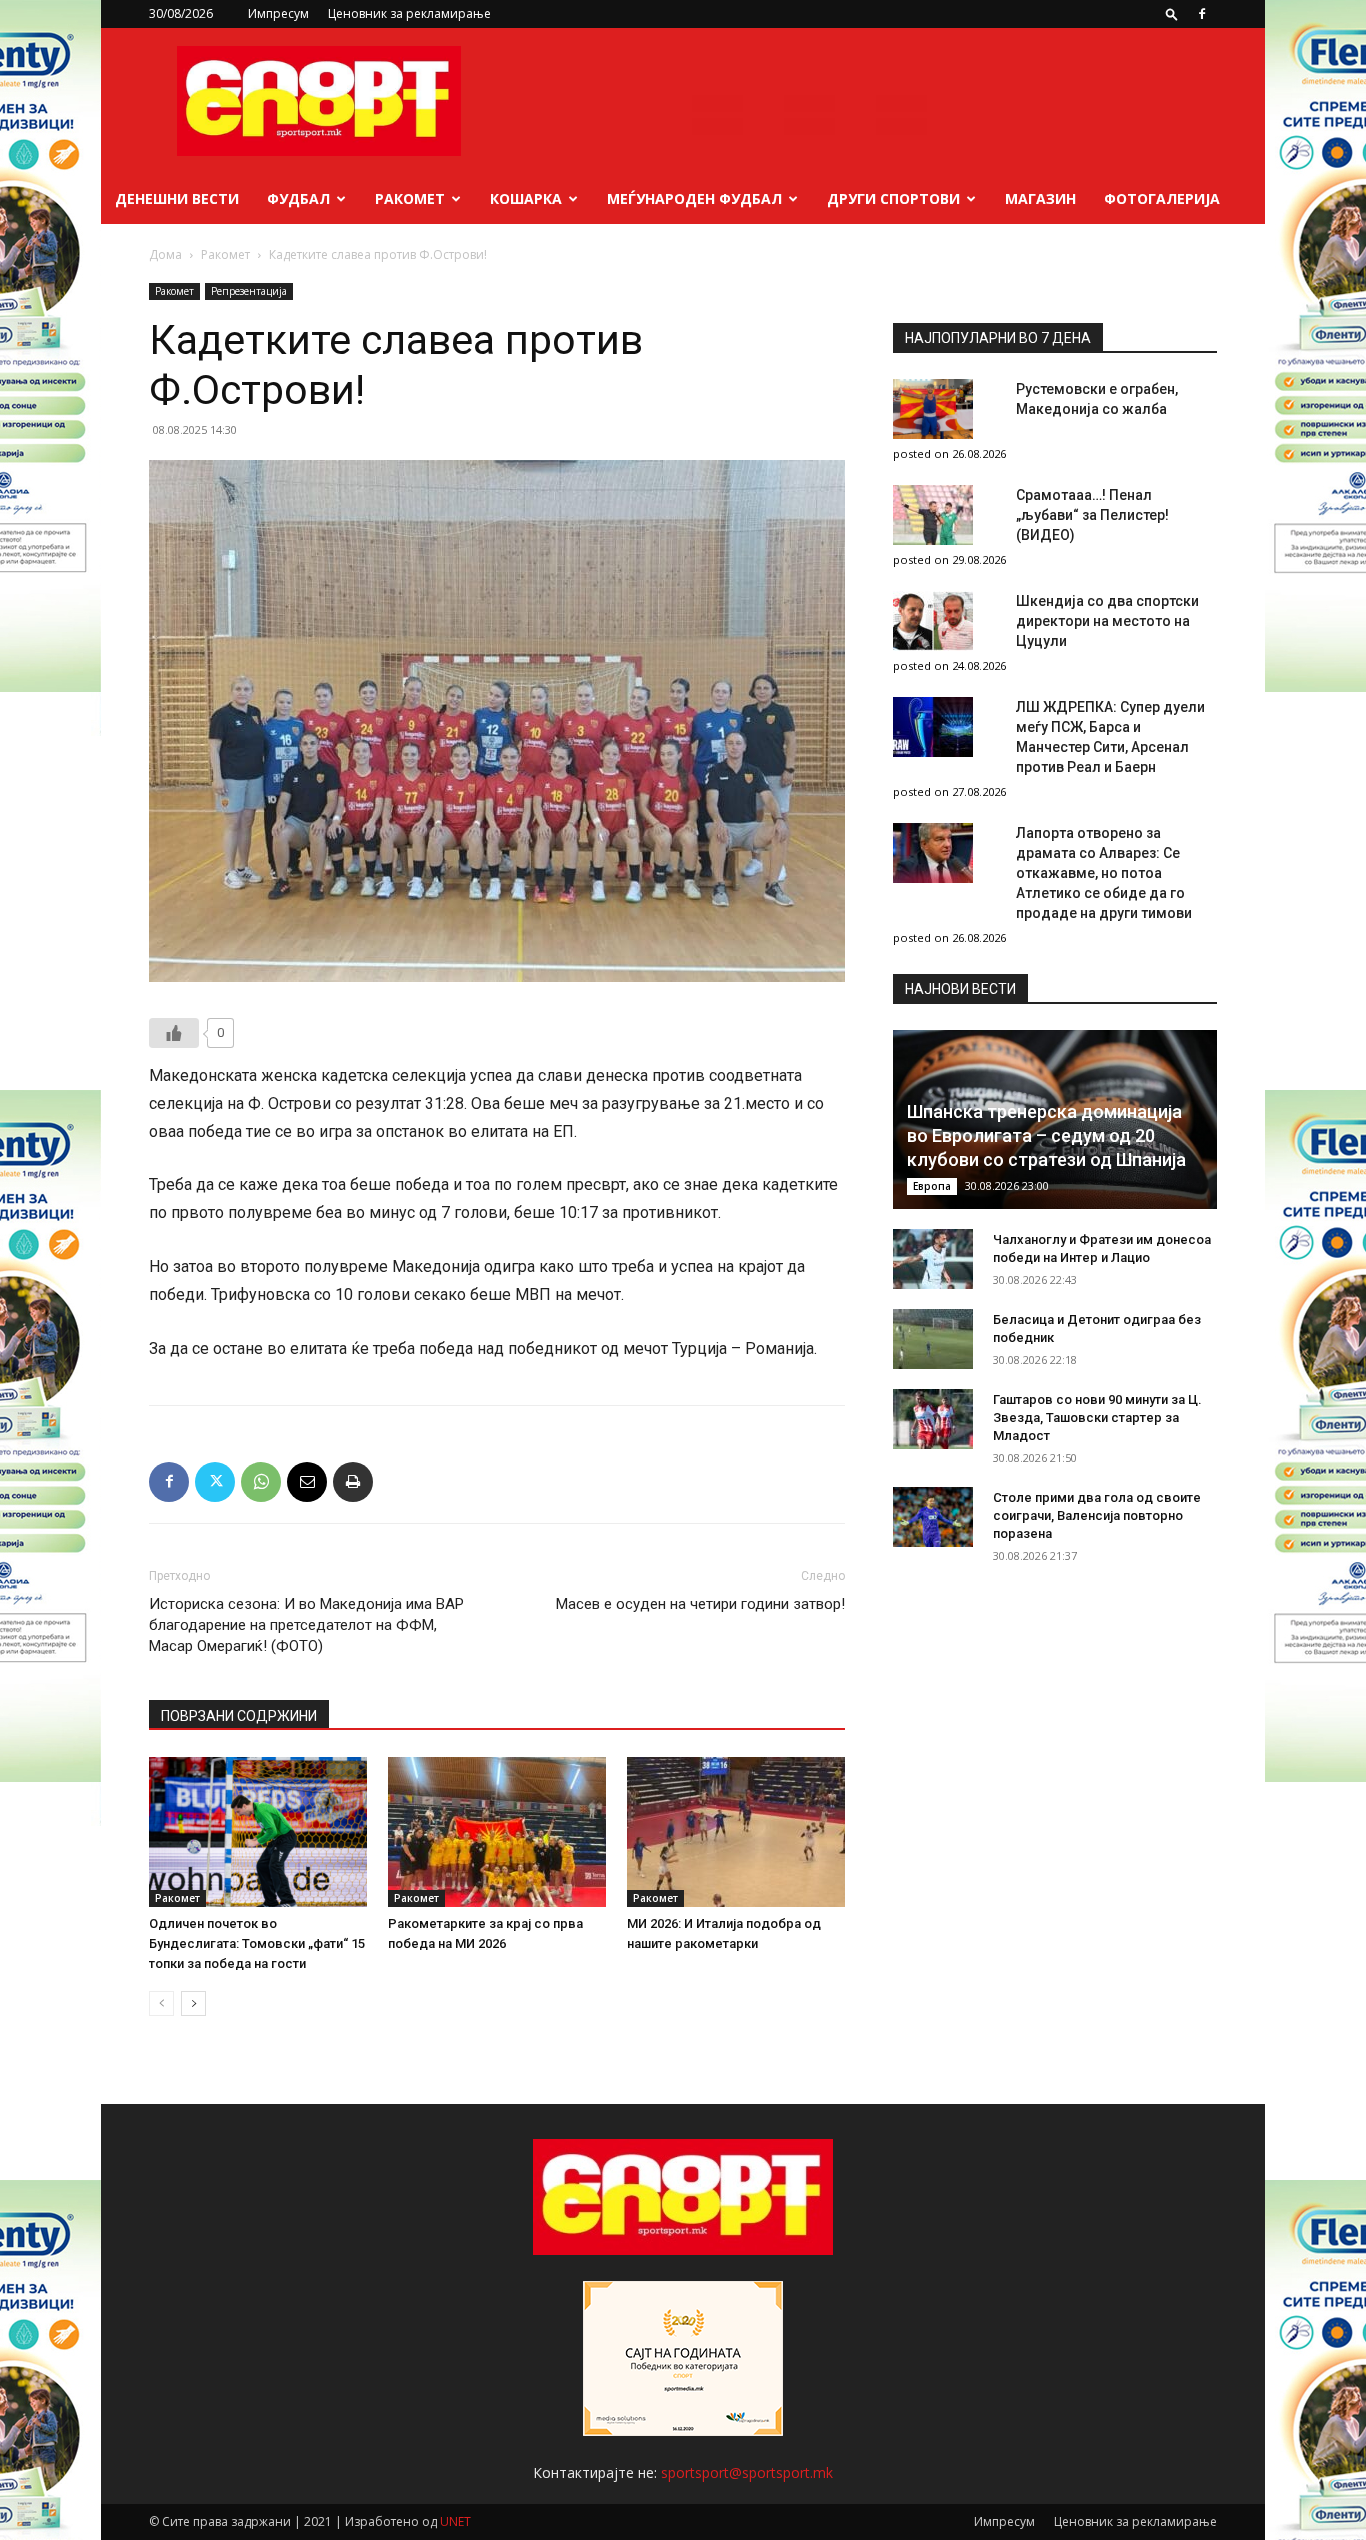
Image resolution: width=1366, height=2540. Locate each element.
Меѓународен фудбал (694, 198)
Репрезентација (249, 291)
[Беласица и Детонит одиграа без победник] (933, 1339)
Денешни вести (177, 198)
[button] (1172, 13)
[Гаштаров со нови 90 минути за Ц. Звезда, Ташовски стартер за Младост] (933, 1419)
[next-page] (193, 2003)
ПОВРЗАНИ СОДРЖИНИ (239, 1716)
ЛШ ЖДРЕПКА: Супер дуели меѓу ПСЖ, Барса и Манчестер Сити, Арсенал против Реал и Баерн (1110, 737)
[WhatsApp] (261, 1482)
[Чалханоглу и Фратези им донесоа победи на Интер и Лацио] (933, 1259)
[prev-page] (161, 2003)
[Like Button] (174, 1033)
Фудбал (298, 198)
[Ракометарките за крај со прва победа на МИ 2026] (497, 1832)
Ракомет (410, 198)
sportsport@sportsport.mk (747, 2472)
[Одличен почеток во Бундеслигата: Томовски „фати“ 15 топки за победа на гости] (258, 1832)
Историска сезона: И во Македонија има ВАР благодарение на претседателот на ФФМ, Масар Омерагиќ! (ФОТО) (306, 1625)
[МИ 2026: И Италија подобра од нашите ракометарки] (736, 1832)
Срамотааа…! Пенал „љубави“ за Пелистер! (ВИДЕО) (1092, 515)
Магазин (1040, 198)
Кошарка (526, 198)
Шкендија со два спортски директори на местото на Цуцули (1107, 621)
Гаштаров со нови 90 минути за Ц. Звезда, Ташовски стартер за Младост (1097, 1417)
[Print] (353, 1482)
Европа (932, 1186)
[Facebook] (1202, 14)
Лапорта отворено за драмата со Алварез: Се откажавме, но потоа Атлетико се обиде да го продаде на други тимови (1104, 873)
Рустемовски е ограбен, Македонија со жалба (1097, 399)
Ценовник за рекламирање (409, 13)
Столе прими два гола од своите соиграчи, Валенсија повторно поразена (1097, 1515)
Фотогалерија (1162, 198)
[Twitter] (215, 1482)
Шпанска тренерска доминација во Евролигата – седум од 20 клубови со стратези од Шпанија (1046, 1135)
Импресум (278, 13)
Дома (165, 254)
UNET (455, 2521)
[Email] (307, 1482)
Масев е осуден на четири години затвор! (700, 1604)
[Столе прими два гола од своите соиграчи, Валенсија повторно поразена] (933, 1517)
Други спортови (893, 198)
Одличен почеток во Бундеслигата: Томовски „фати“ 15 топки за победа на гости (257, 1943)
